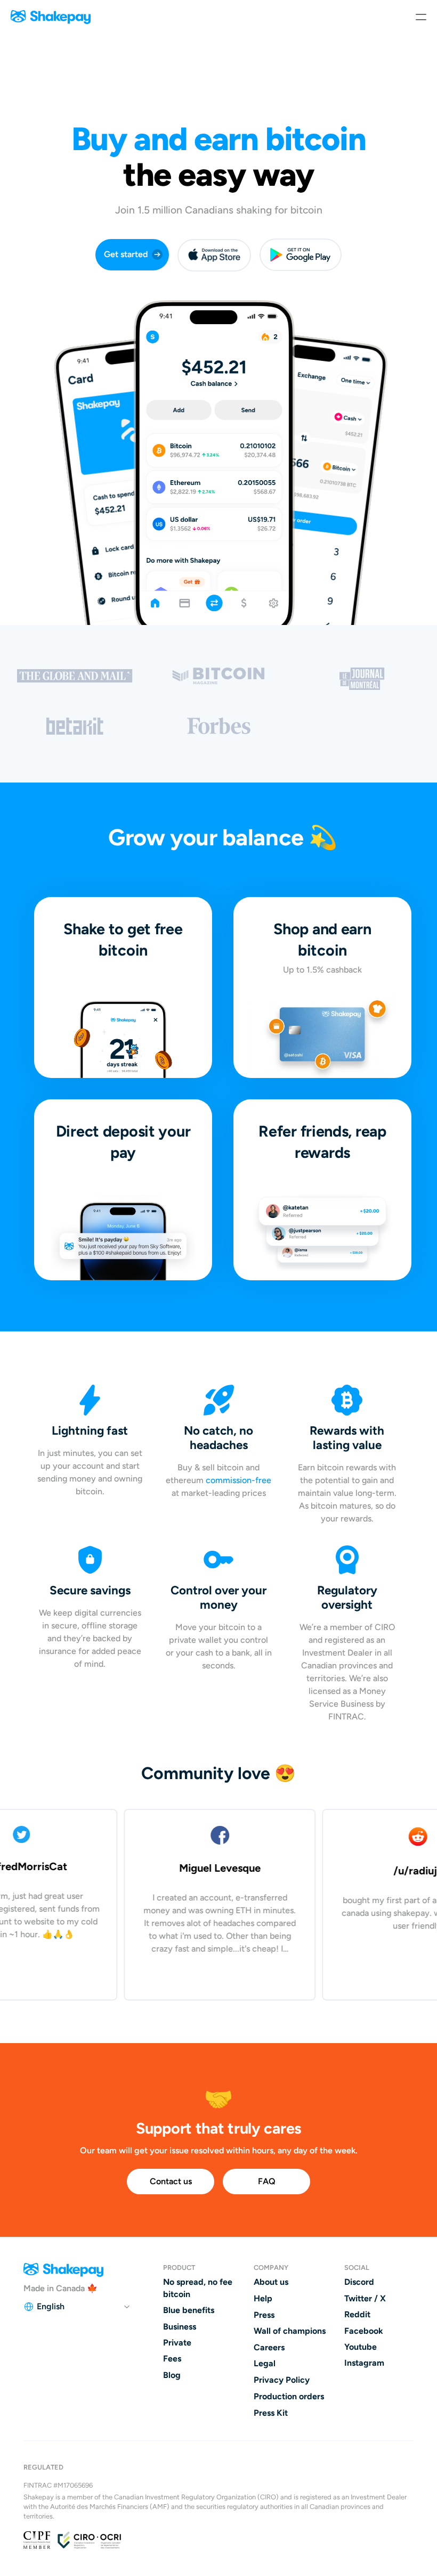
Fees (172, 2359)
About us (271, 2282)
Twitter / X (365, 2298)
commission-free (238, 1480)
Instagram (364, 2363)
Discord (359, 2282)
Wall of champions (290, 2331)
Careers (269, 2347)
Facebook (364, 2331)
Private (177, 2343)
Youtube (361, 2347)
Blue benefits (189, 2310)
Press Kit (271, 2413)
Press (264, 2315)
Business (180, 2327)
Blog (172, 2375)
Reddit (357, 2314)
